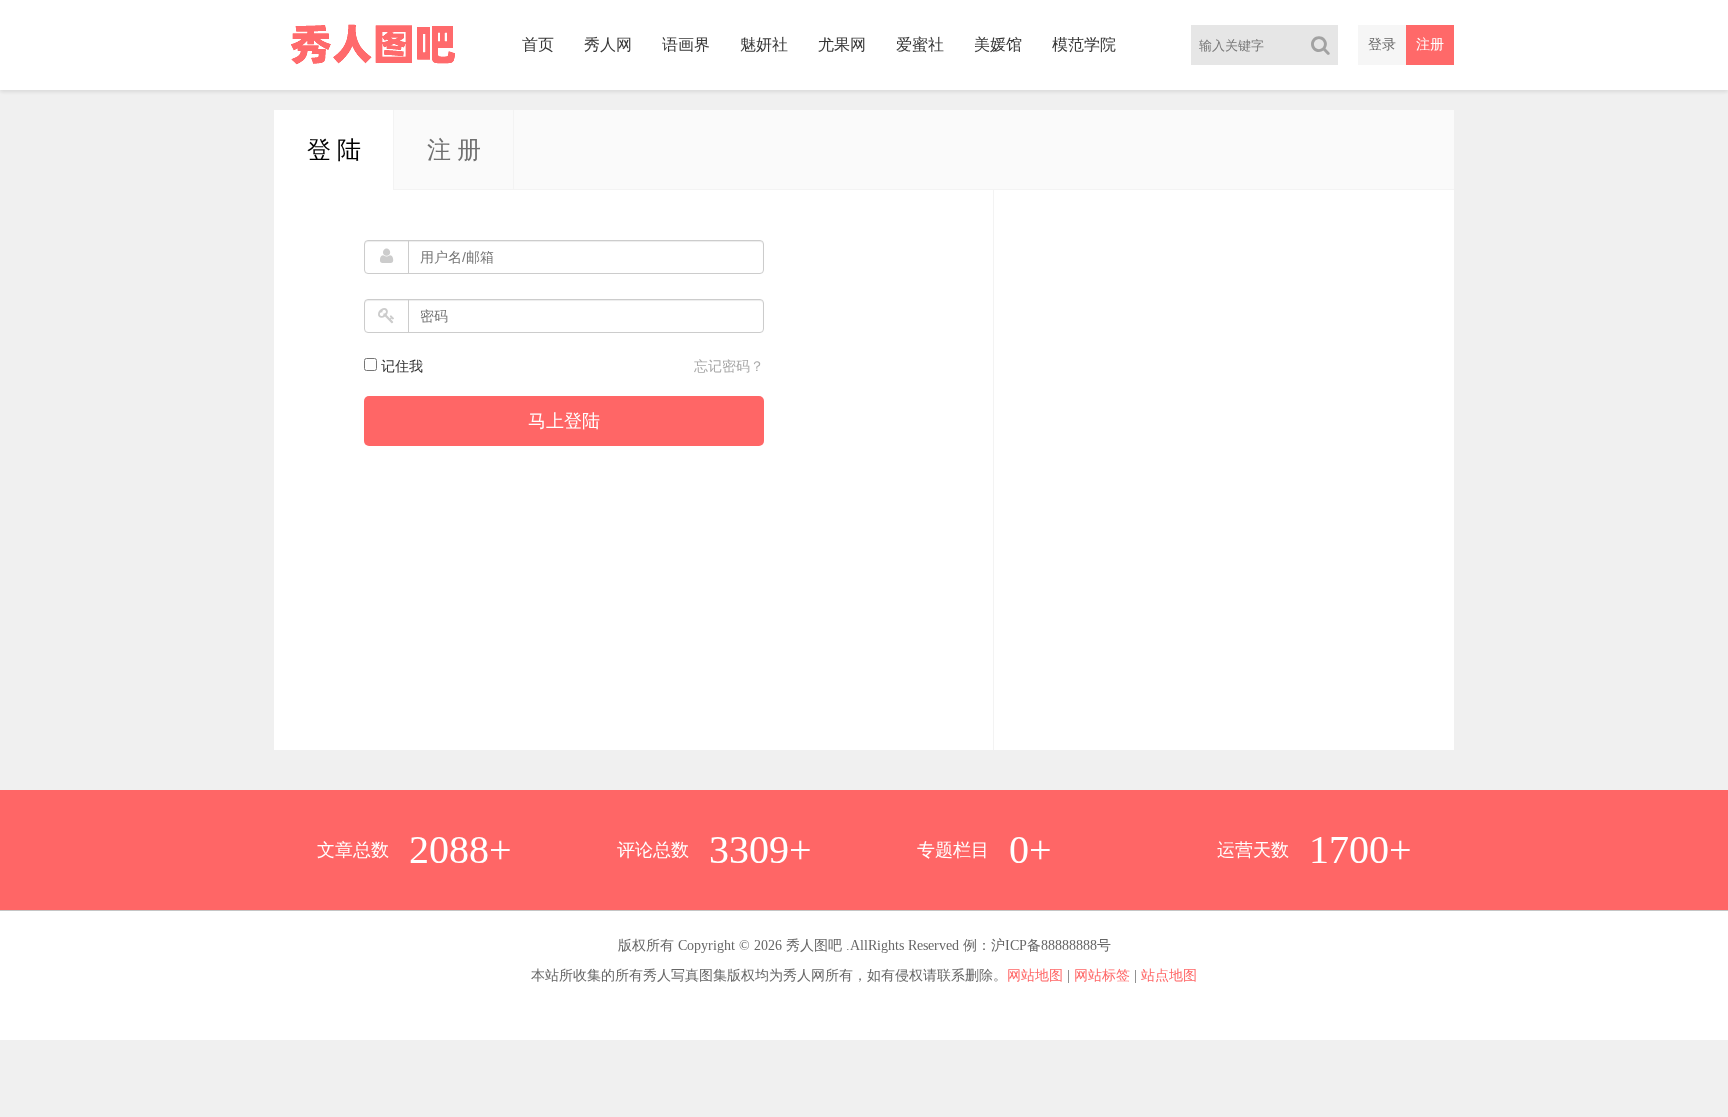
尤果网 (842, 44)
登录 (1382, 44)
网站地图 (1035, 975)
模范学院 (1084, 44)
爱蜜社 (920, 44)
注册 (1430, 44)
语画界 (686, 44)
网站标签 (1102, 975)
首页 (538, 44)
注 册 (454, 150)
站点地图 (1169, 975)
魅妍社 (764, 44)
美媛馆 (998, 44)
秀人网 (608, 44)
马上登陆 (564, 421)
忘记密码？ (729, 366)
